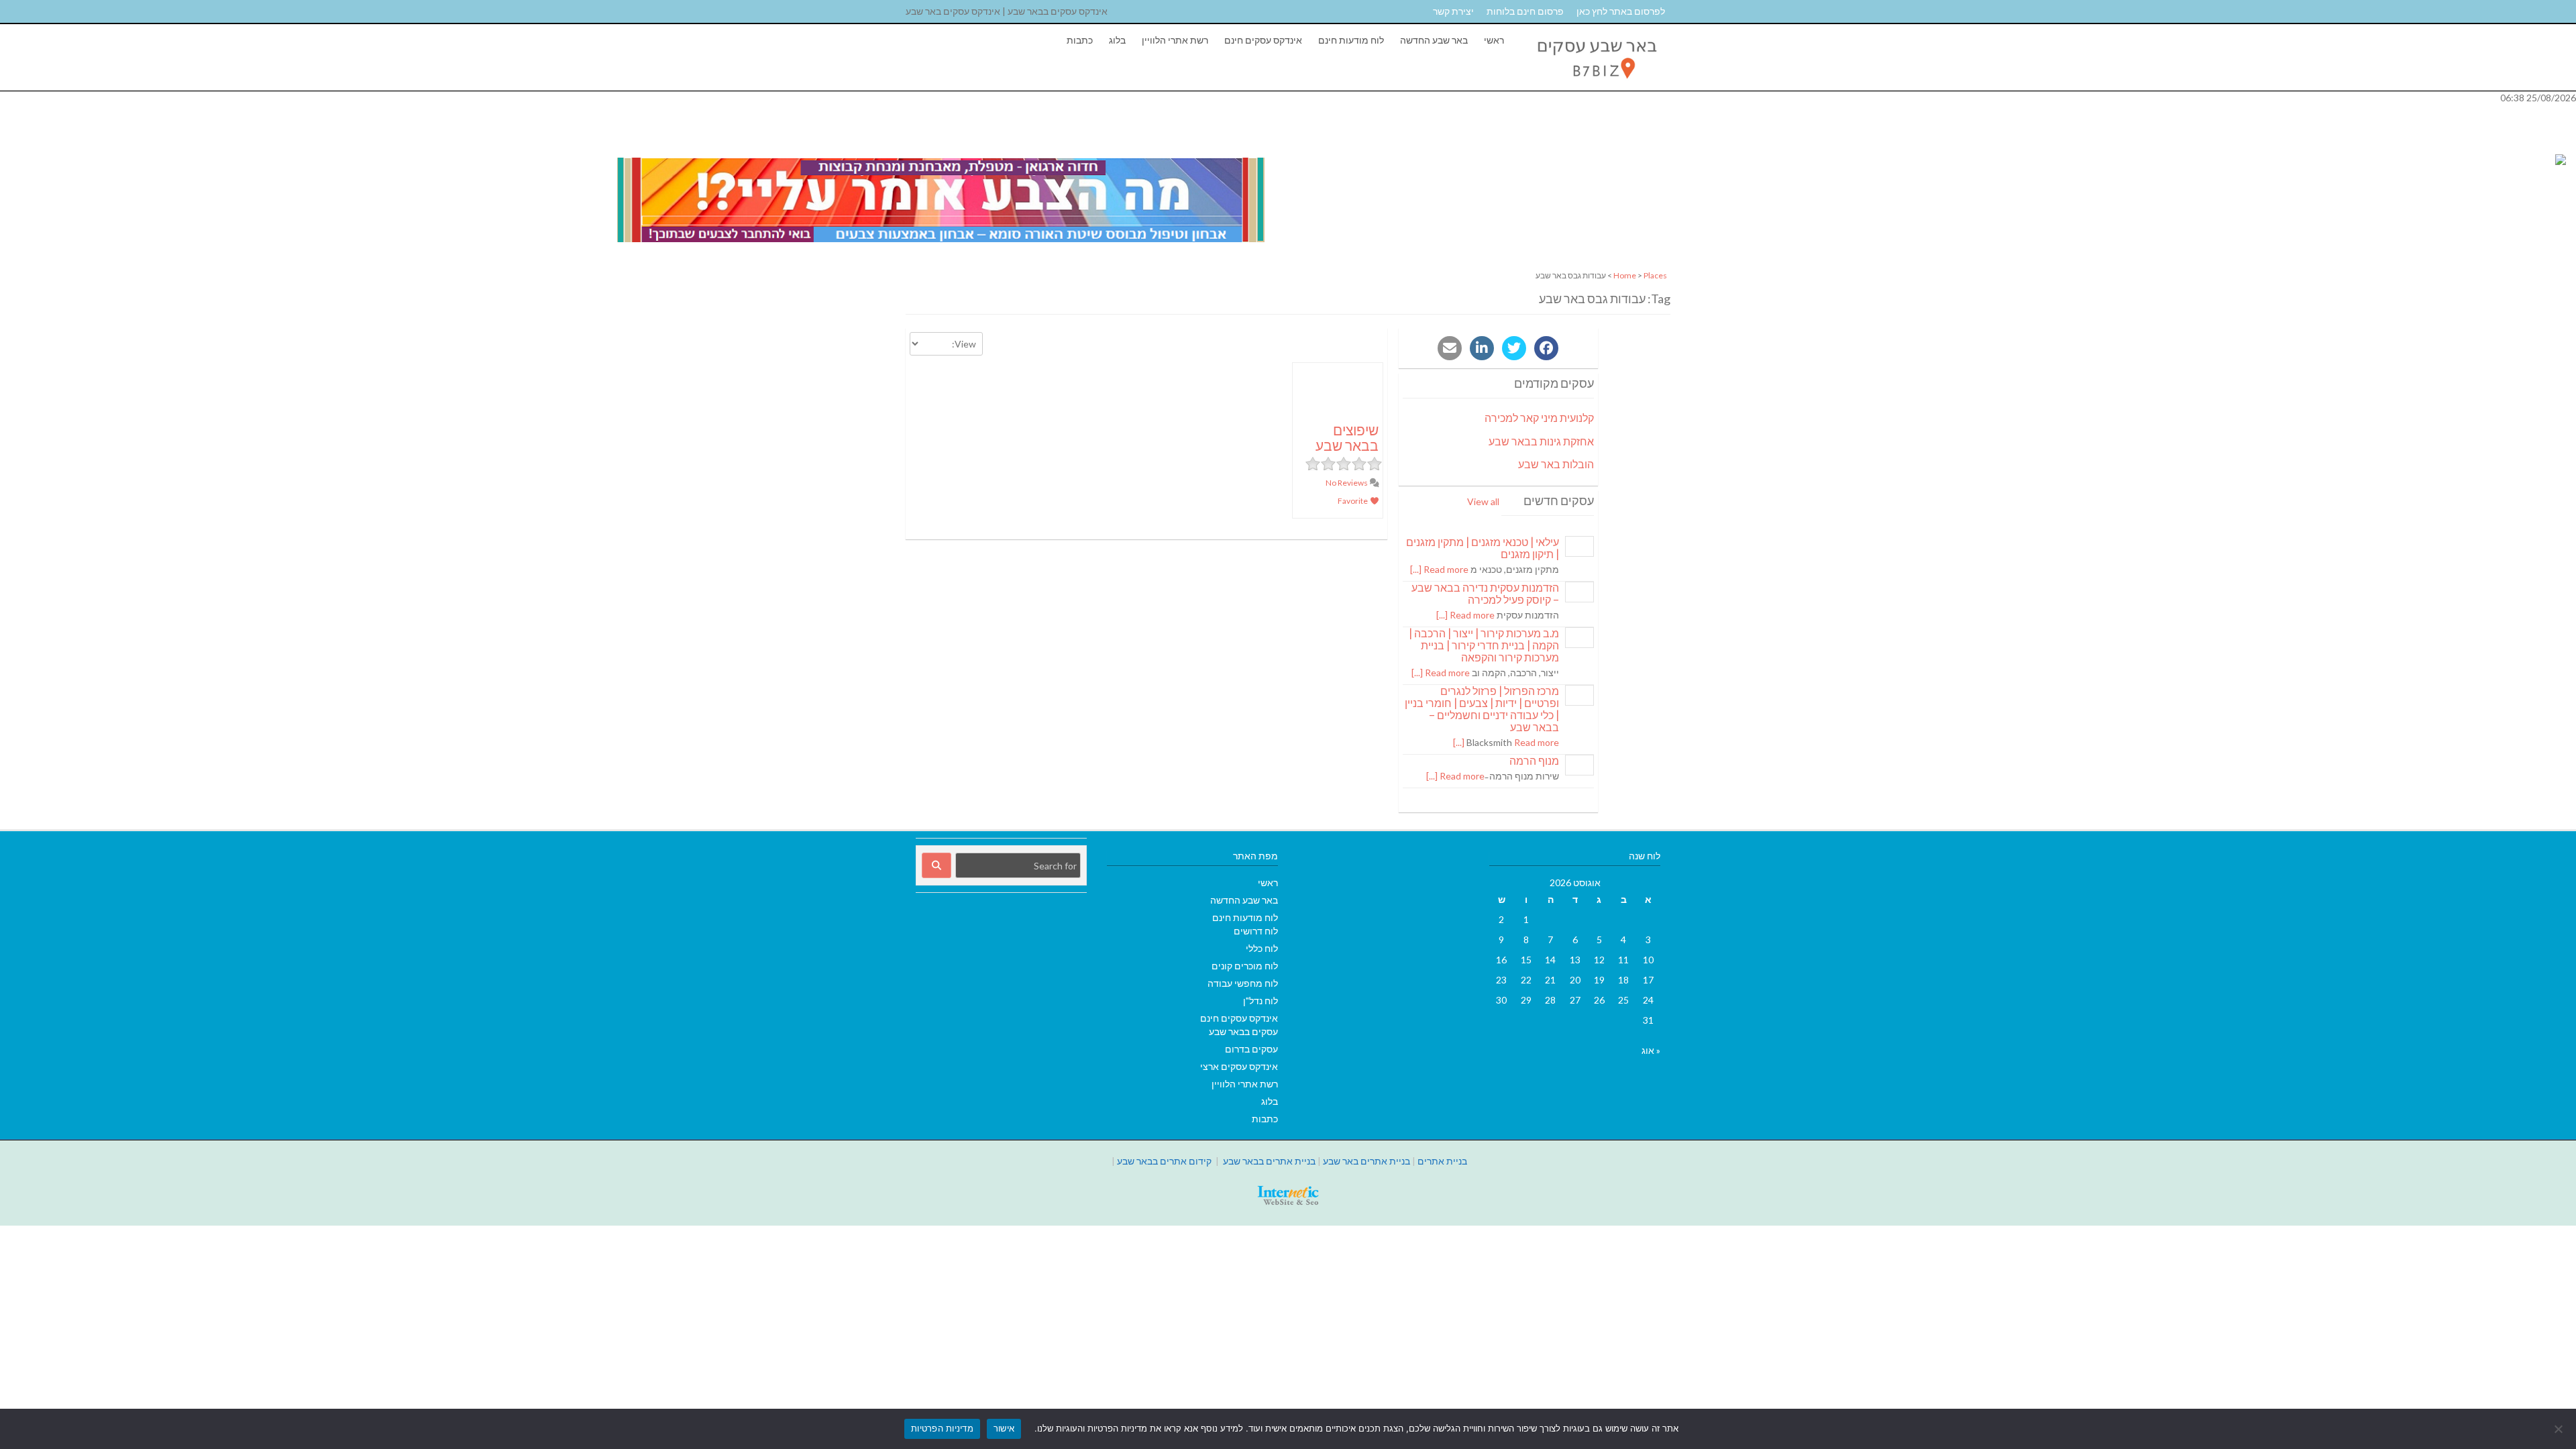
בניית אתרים (1442, 1161)
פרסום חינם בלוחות (1525, 11)
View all (1483, 501)
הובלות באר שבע (1556, 464)
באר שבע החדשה (1434, 40)
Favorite (1353, 501)
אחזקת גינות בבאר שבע (1541, 441)
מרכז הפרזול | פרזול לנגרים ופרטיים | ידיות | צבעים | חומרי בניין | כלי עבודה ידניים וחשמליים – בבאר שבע (1482, 709)
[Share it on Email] (1450, 348)
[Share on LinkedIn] (1482, 348)
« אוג (1651, 1050)
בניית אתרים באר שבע (1366, 1161)
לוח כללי (1262, 948)
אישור (1004, 1428)
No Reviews (1347, 483)
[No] (2559, 1429)
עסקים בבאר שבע (1243, 1031)
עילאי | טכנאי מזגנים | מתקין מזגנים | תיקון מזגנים (1483, 548)
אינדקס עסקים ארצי (1239, 1066)
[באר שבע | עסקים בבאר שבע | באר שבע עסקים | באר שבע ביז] (1596, 84)
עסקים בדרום (1251, 1049)
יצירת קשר (1453, 11)
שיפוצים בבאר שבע (1347, 437)
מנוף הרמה (1534, 760)
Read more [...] (1439, 569)
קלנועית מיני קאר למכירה (1539, 418)
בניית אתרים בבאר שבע (1269, 1161)
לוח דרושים (1256, 931)
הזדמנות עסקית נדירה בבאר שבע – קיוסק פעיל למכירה (1485, 593)
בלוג (1117, 40)
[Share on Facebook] (1546, 348)
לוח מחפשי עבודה (1243, 983)
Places (1655, 275)
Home (1625, 275)
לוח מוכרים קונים (1245, 966)
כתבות (1080, 40)
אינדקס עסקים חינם (1263, 40)
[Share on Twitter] (1514, 348)
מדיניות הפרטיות (942, 1428)
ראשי (1494, 40)
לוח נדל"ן (1260, 1001)
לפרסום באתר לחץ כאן (1621, 11)
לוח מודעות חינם (1351, 40)
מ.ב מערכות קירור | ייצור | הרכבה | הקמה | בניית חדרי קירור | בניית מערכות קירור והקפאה (1484, 645)
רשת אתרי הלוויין (1175, 40)
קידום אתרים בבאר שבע (1164, 1161)
